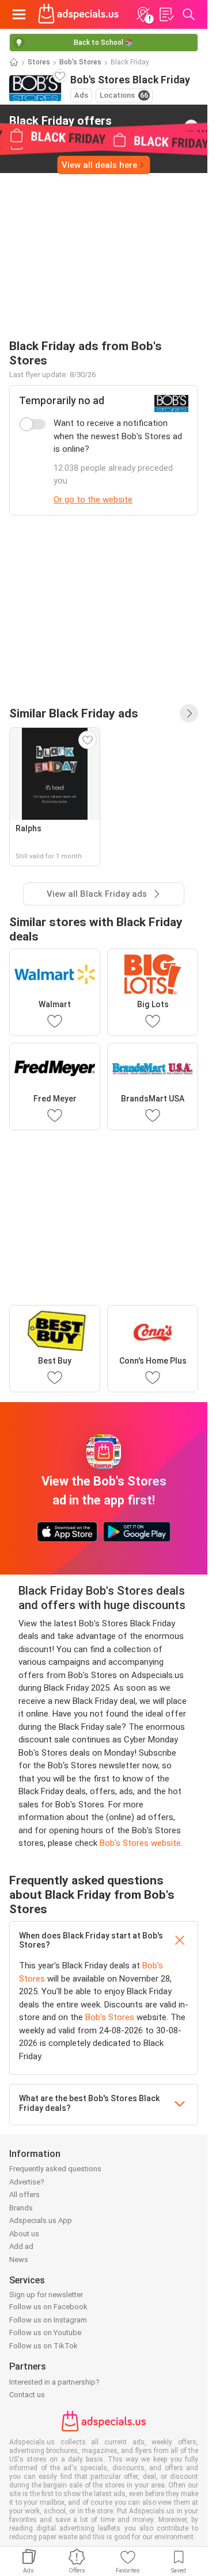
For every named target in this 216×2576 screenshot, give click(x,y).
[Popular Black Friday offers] (189, 713)
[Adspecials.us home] (78, 14)
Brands (21, 2208)
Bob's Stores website (140, 1843)
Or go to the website (93, 500)
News (19, 2260)
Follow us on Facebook (48, 2307)
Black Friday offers (60, 126)
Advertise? (27, 2182)
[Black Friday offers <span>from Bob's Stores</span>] (191, 126)
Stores (39, 62)
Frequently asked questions (55, 2169)
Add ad (21, 2246)
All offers (24, 2195)
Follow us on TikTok (43, 2346)
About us (24, 2234)
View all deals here (99, 165)
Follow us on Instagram (48, 2320)
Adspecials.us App (41, 2220)
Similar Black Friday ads (74, 713)
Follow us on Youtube (45, 2333)
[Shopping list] (166, 14)
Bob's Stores (80, 62)
